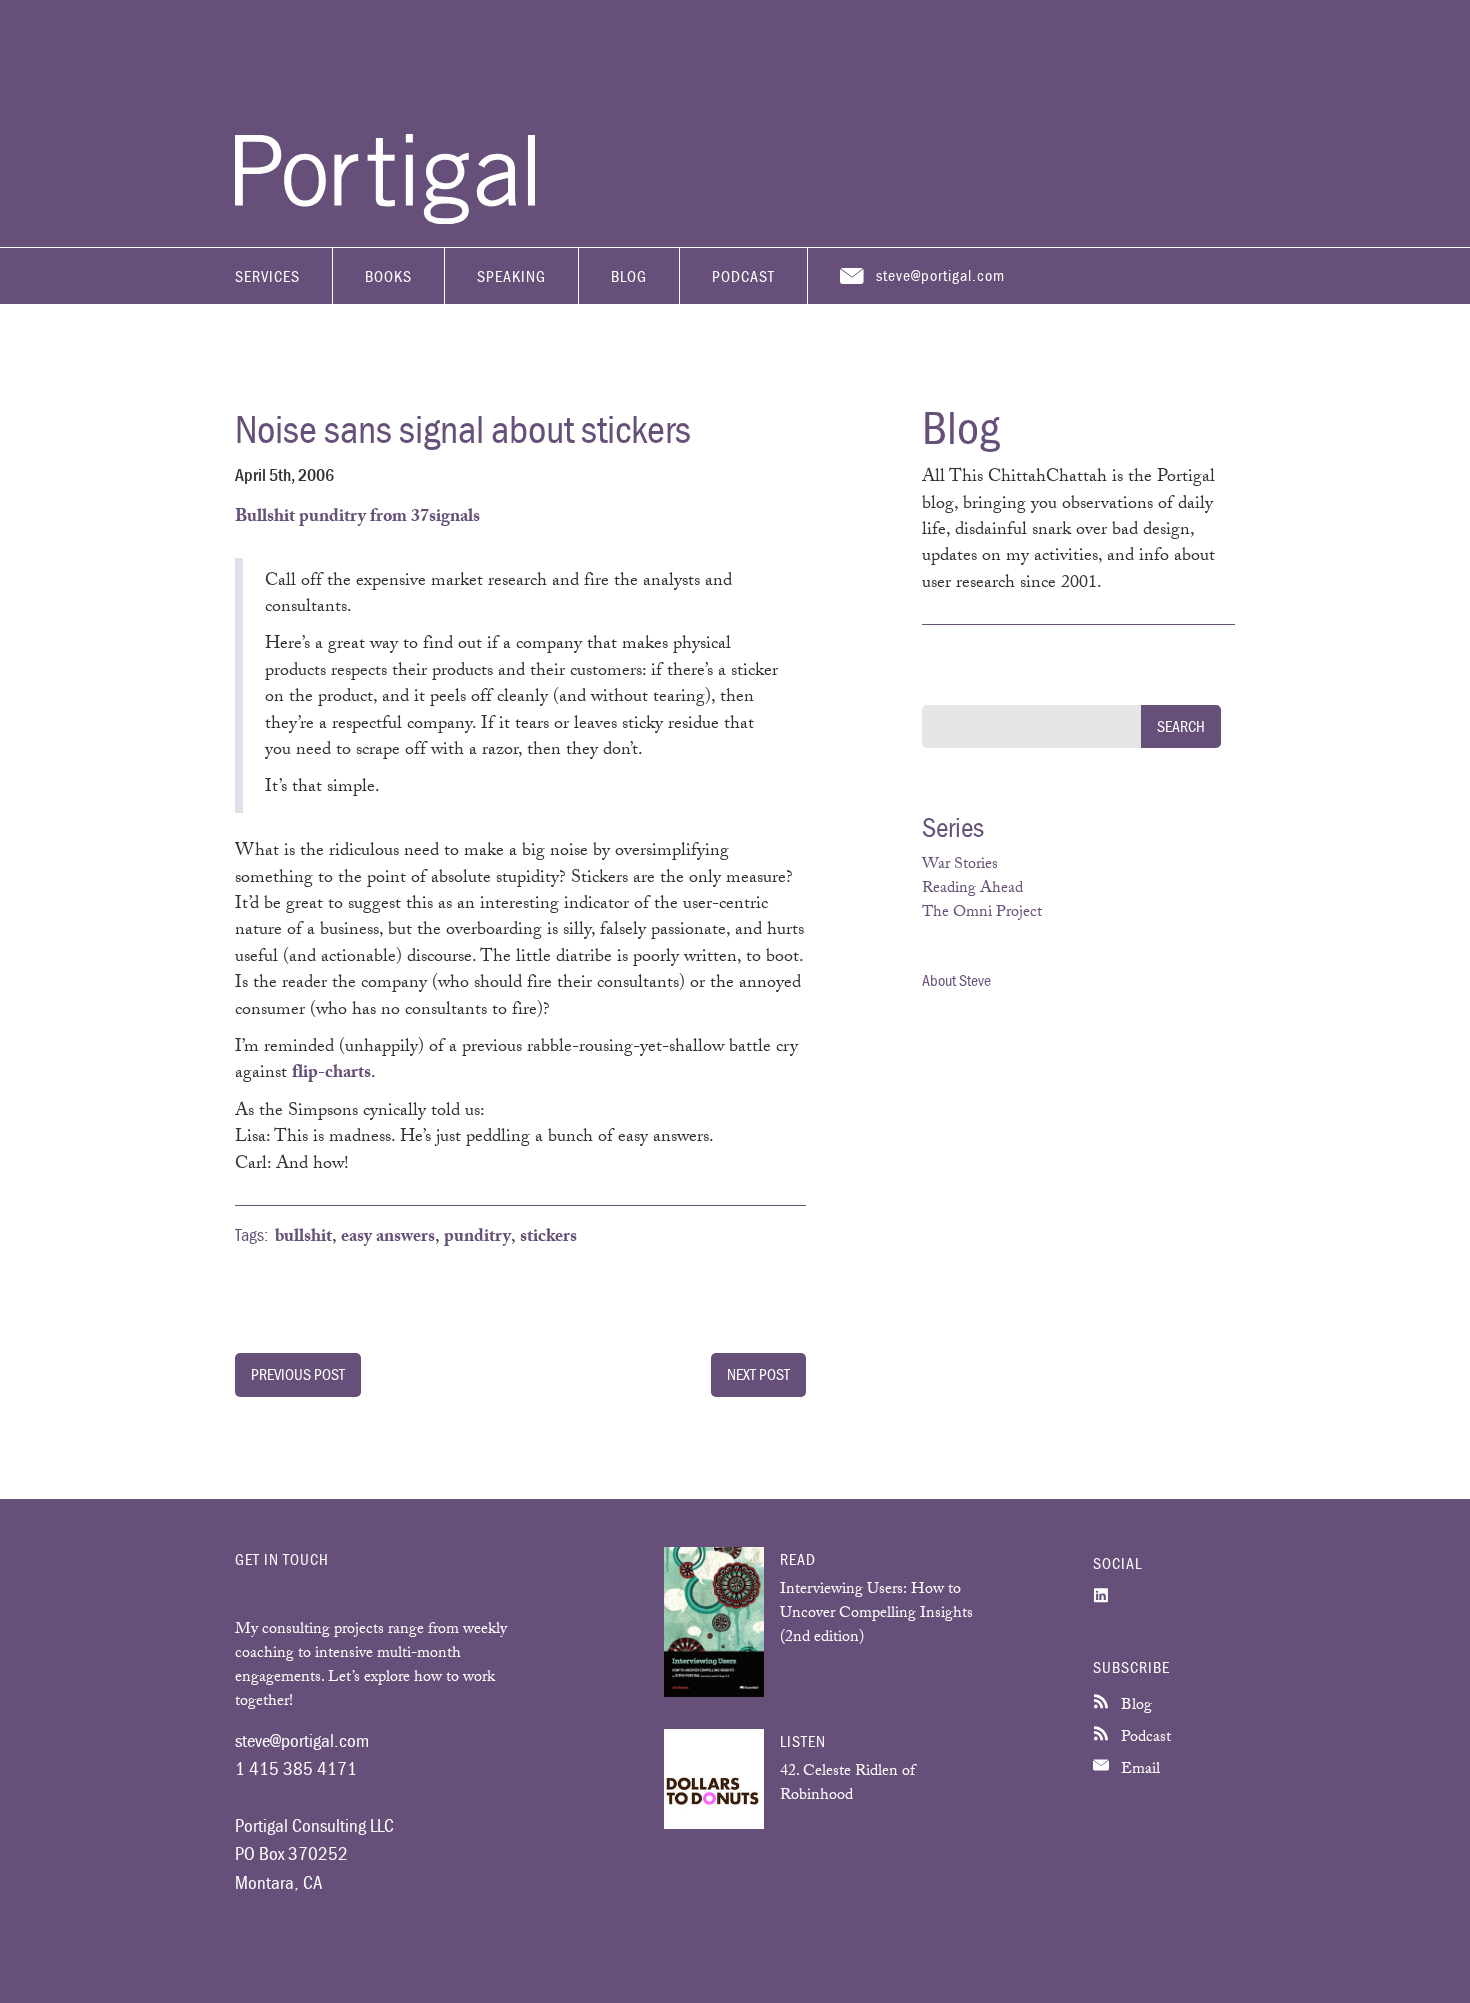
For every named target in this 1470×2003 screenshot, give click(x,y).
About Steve (956, 980)
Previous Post (298, 1374)
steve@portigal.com (940, 275)
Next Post (758, 1374)
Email (1138, 1770)
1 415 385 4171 (296, 1768)
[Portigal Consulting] (385, 219)
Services (267, 276)
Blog (629, 276)
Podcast (743, 276)
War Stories (960, 865)
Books (388, 276)
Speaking (511, 276)
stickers (548, 1238)
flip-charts (331, 1074)
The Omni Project (982, 913)
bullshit (303, 1238)
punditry (477, 1238)
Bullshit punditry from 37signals (357, 518)
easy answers (388, 1238)
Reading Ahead (972, 889)
